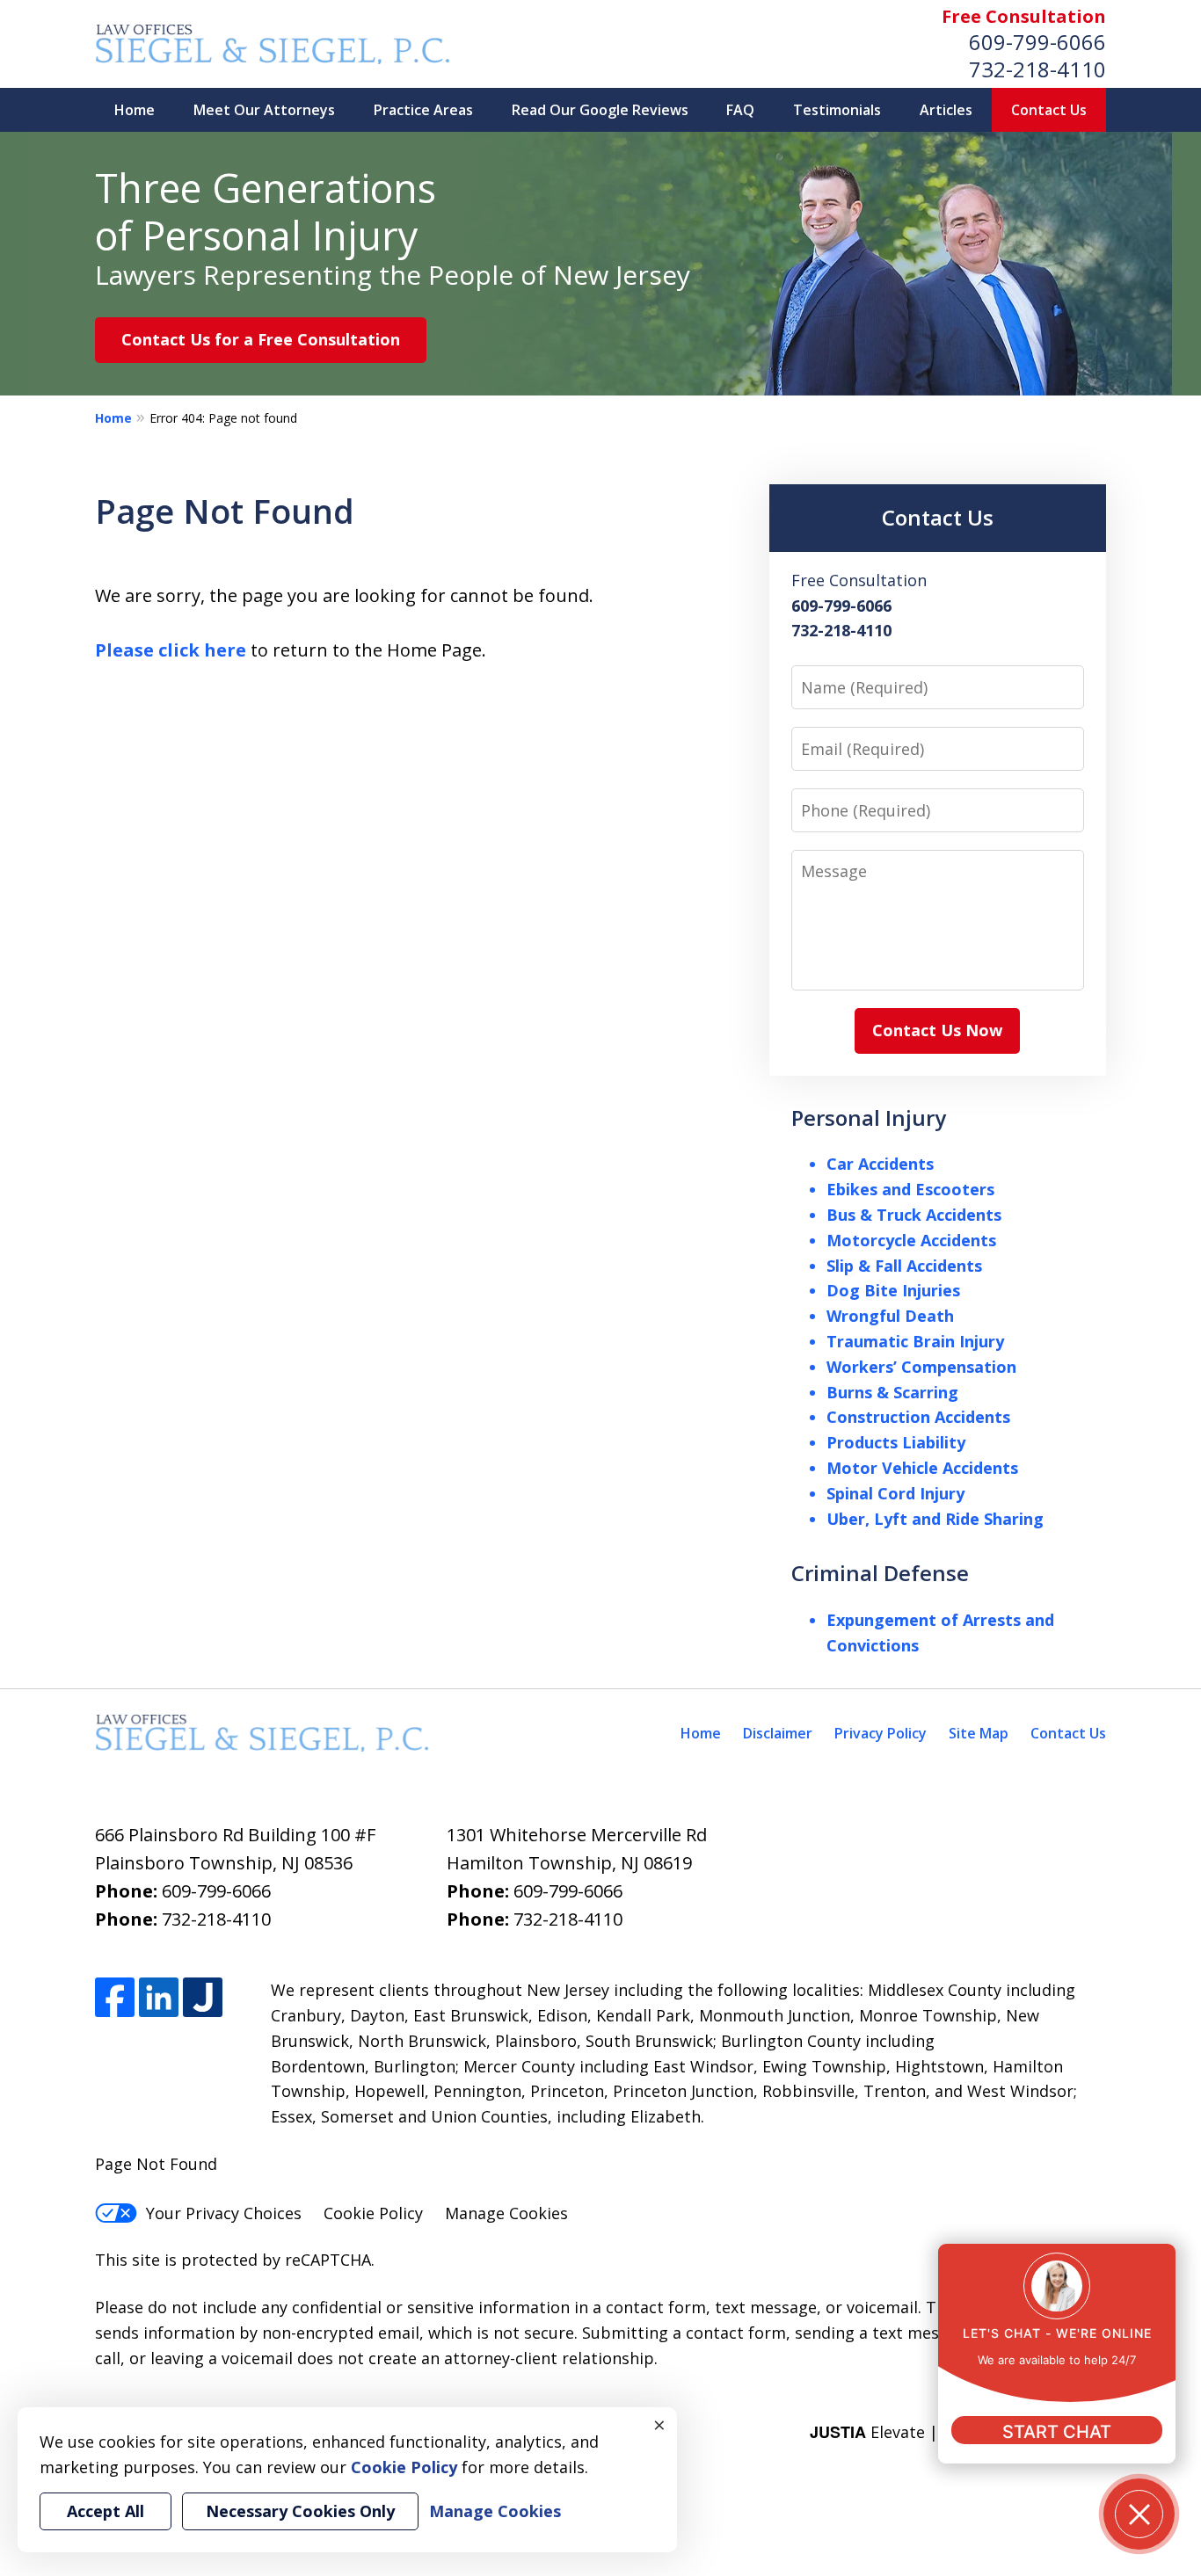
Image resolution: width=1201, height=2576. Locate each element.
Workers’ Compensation (921, 1367)
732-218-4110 (1037, 69)
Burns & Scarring (892, 1392)
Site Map (979, 1733)
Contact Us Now (937, 1030)
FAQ (740, 110)
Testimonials (837, 110)
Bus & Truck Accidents (914, 1215)
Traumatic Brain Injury (915, 1341)
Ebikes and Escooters (910, 1189)
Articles (946, 110)
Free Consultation (1024, 16)
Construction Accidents (918, 1417)
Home (135, 110)
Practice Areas (423, 110)
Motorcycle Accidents (911, 1240)
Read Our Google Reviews (600, 110)
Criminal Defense (880, 1573)
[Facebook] (115, 1997)
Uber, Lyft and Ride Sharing (935, 1519)
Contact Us (1049, 110)
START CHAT (1057, 2432)
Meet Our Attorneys (264, 110)
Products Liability (896, 1442)
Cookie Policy (373, 2213)
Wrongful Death (890, 1316)
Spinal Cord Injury (895, 1493)
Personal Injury (869, 1117)
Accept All (106, 2511)
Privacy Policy (881, 1733)
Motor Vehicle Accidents (922, 1468)
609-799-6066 (1037, 42)
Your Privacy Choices (224, 2213)
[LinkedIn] (159, 1997)
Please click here (171, 650)
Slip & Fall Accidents (904, 1266)
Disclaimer (778, 1733)
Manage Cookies (506, 2213)
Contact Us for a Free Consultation (261, 339)
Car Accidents (880, 1164)
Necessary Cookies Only (300, 2511)
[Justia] (203, 1997)
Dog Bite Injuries (893, 1290)
